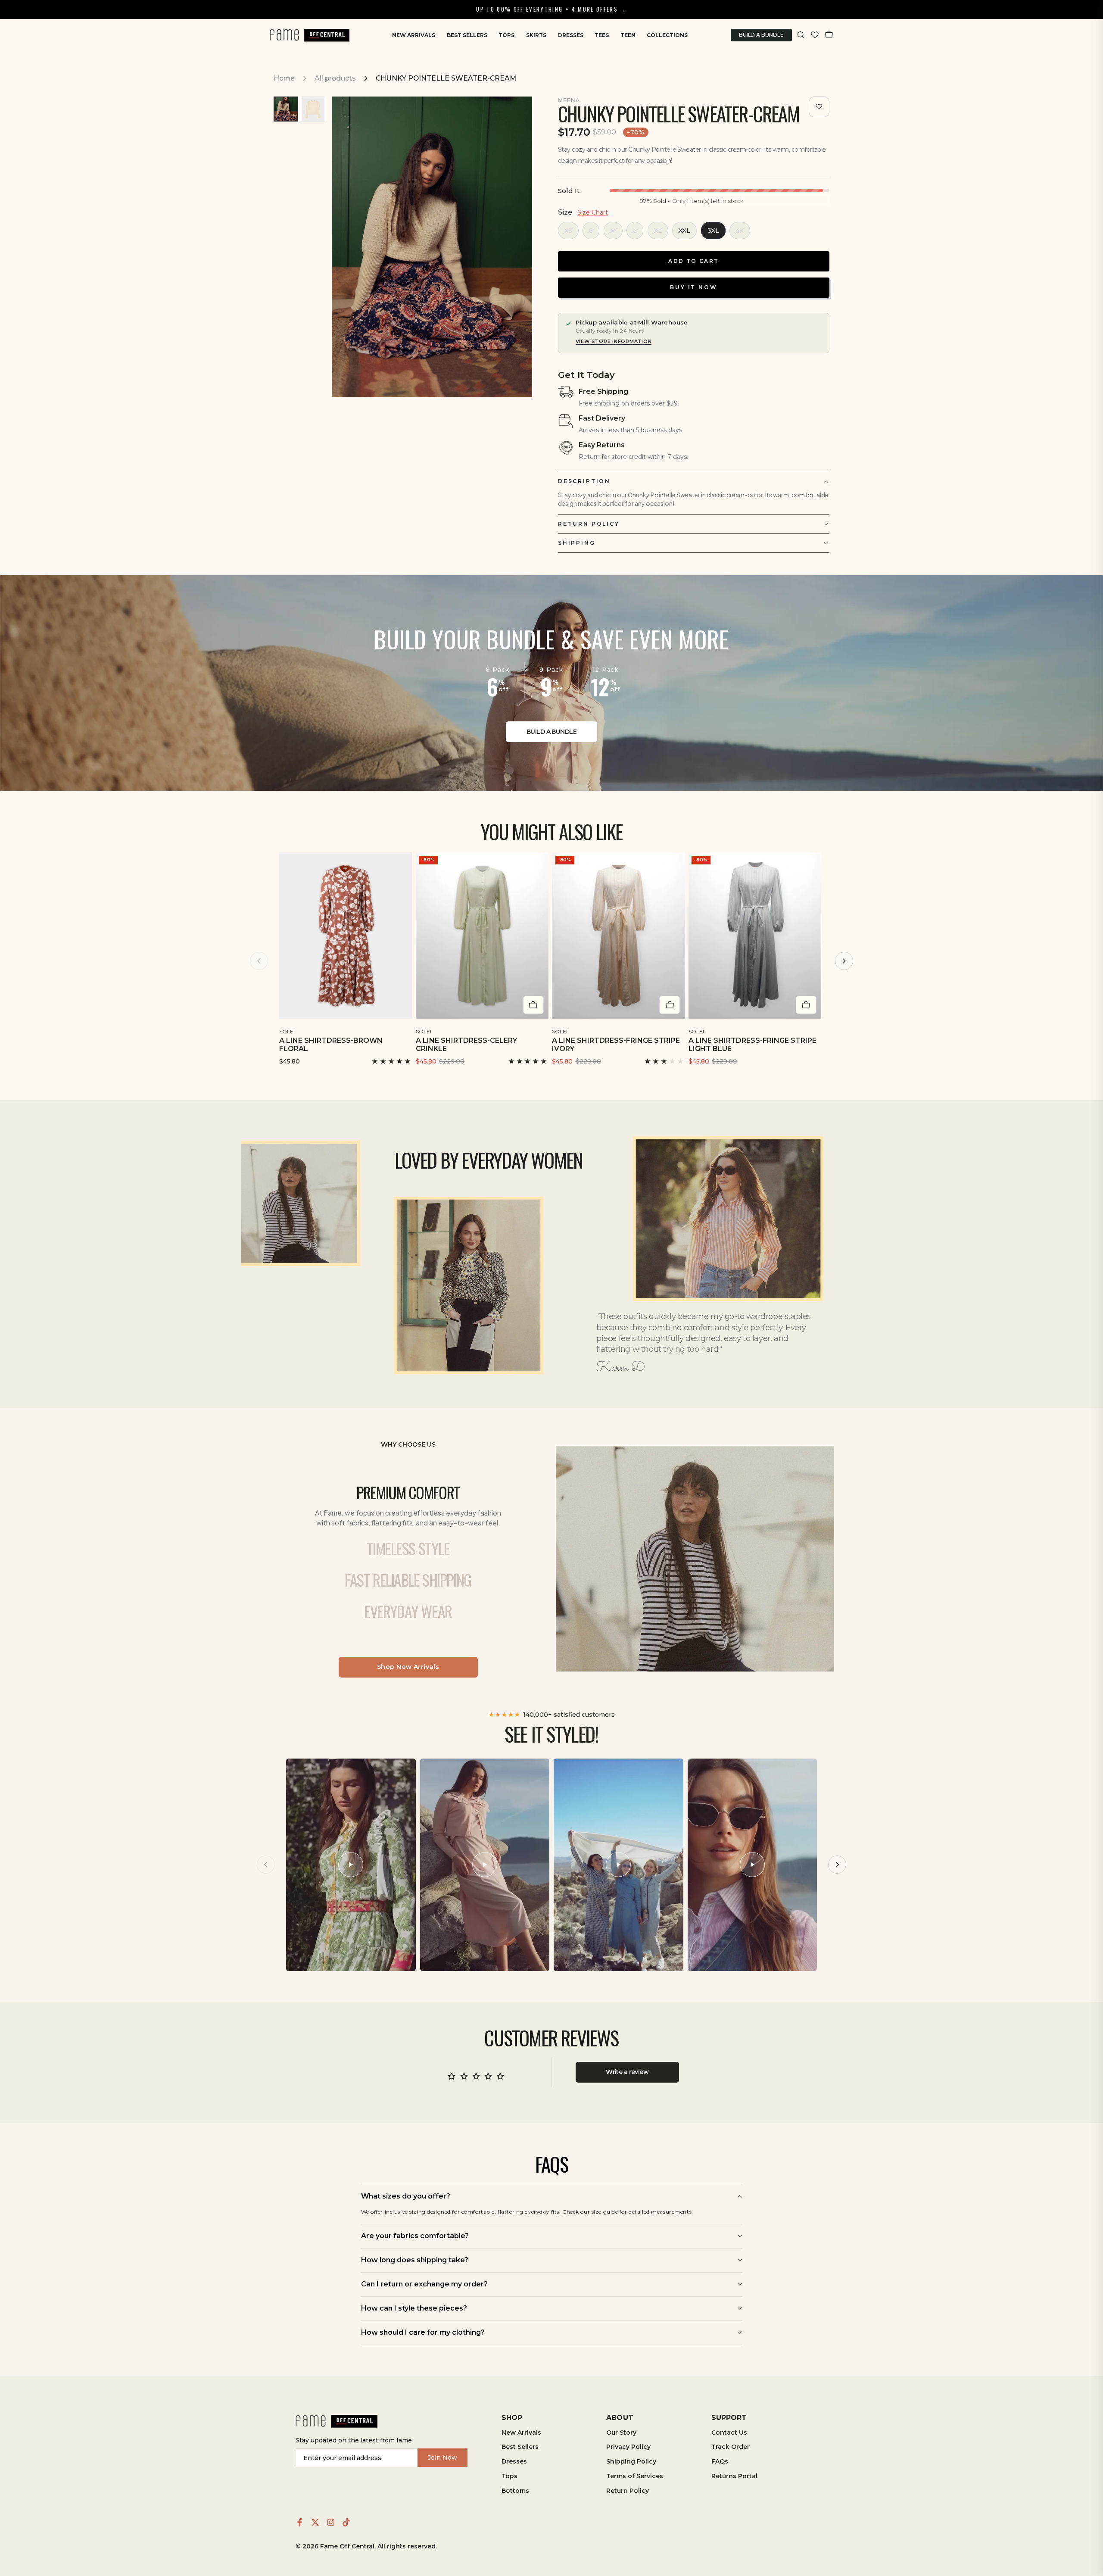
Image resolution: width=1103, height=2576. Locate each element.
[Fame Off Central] (337, 2422)
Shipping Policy (631, 2461)
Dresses (571, 35)
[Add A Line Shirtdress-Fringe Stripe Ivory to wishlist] (680, 1030)
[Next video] (837, 1865)
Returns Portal (734, 2476)
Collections (667, 35)
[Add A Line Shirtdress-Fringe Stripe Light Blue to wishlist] (816, 1030)
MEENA (569, 100)
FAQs (720, 2461)
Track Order (731, 2447)
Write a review (627, 2072)
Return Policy (628, 2491)
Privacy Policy (628, 2447)
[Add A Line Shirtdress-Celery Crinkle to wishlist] (543, 1030)
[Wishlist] (815, 35)
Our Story (621, 2433)
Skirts (536, 35)
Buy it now (694, 287)
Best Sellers (467, 35)
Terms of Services (635, 2476)
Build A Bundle (761, 35)
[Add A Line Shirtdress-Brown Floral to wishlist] (407, 1030)
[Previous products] (259, 961)
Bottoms (515, 2491)
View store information (614, 341)
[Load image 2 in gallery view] (313, 109)
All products (335, 78)
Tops (506, 35)
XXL (684, 231)
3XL (713, 231)
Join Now (442, 2457)
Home (284, 78)
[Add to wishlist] (819, 107)
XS (568, 231)
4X (740, 231)
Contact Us (729, 2433)
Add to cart (693, 261)
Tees (602, 35)
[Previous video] (266, 1865)
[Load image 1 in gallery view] (286, 109)
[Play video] (351, 1865)
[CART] (829, 35)
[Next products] (844, 961)
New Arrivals (414, 35)
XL (658, 231)
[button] (801, 35)
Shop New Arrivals (408, 1667)
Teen (628, 35)
